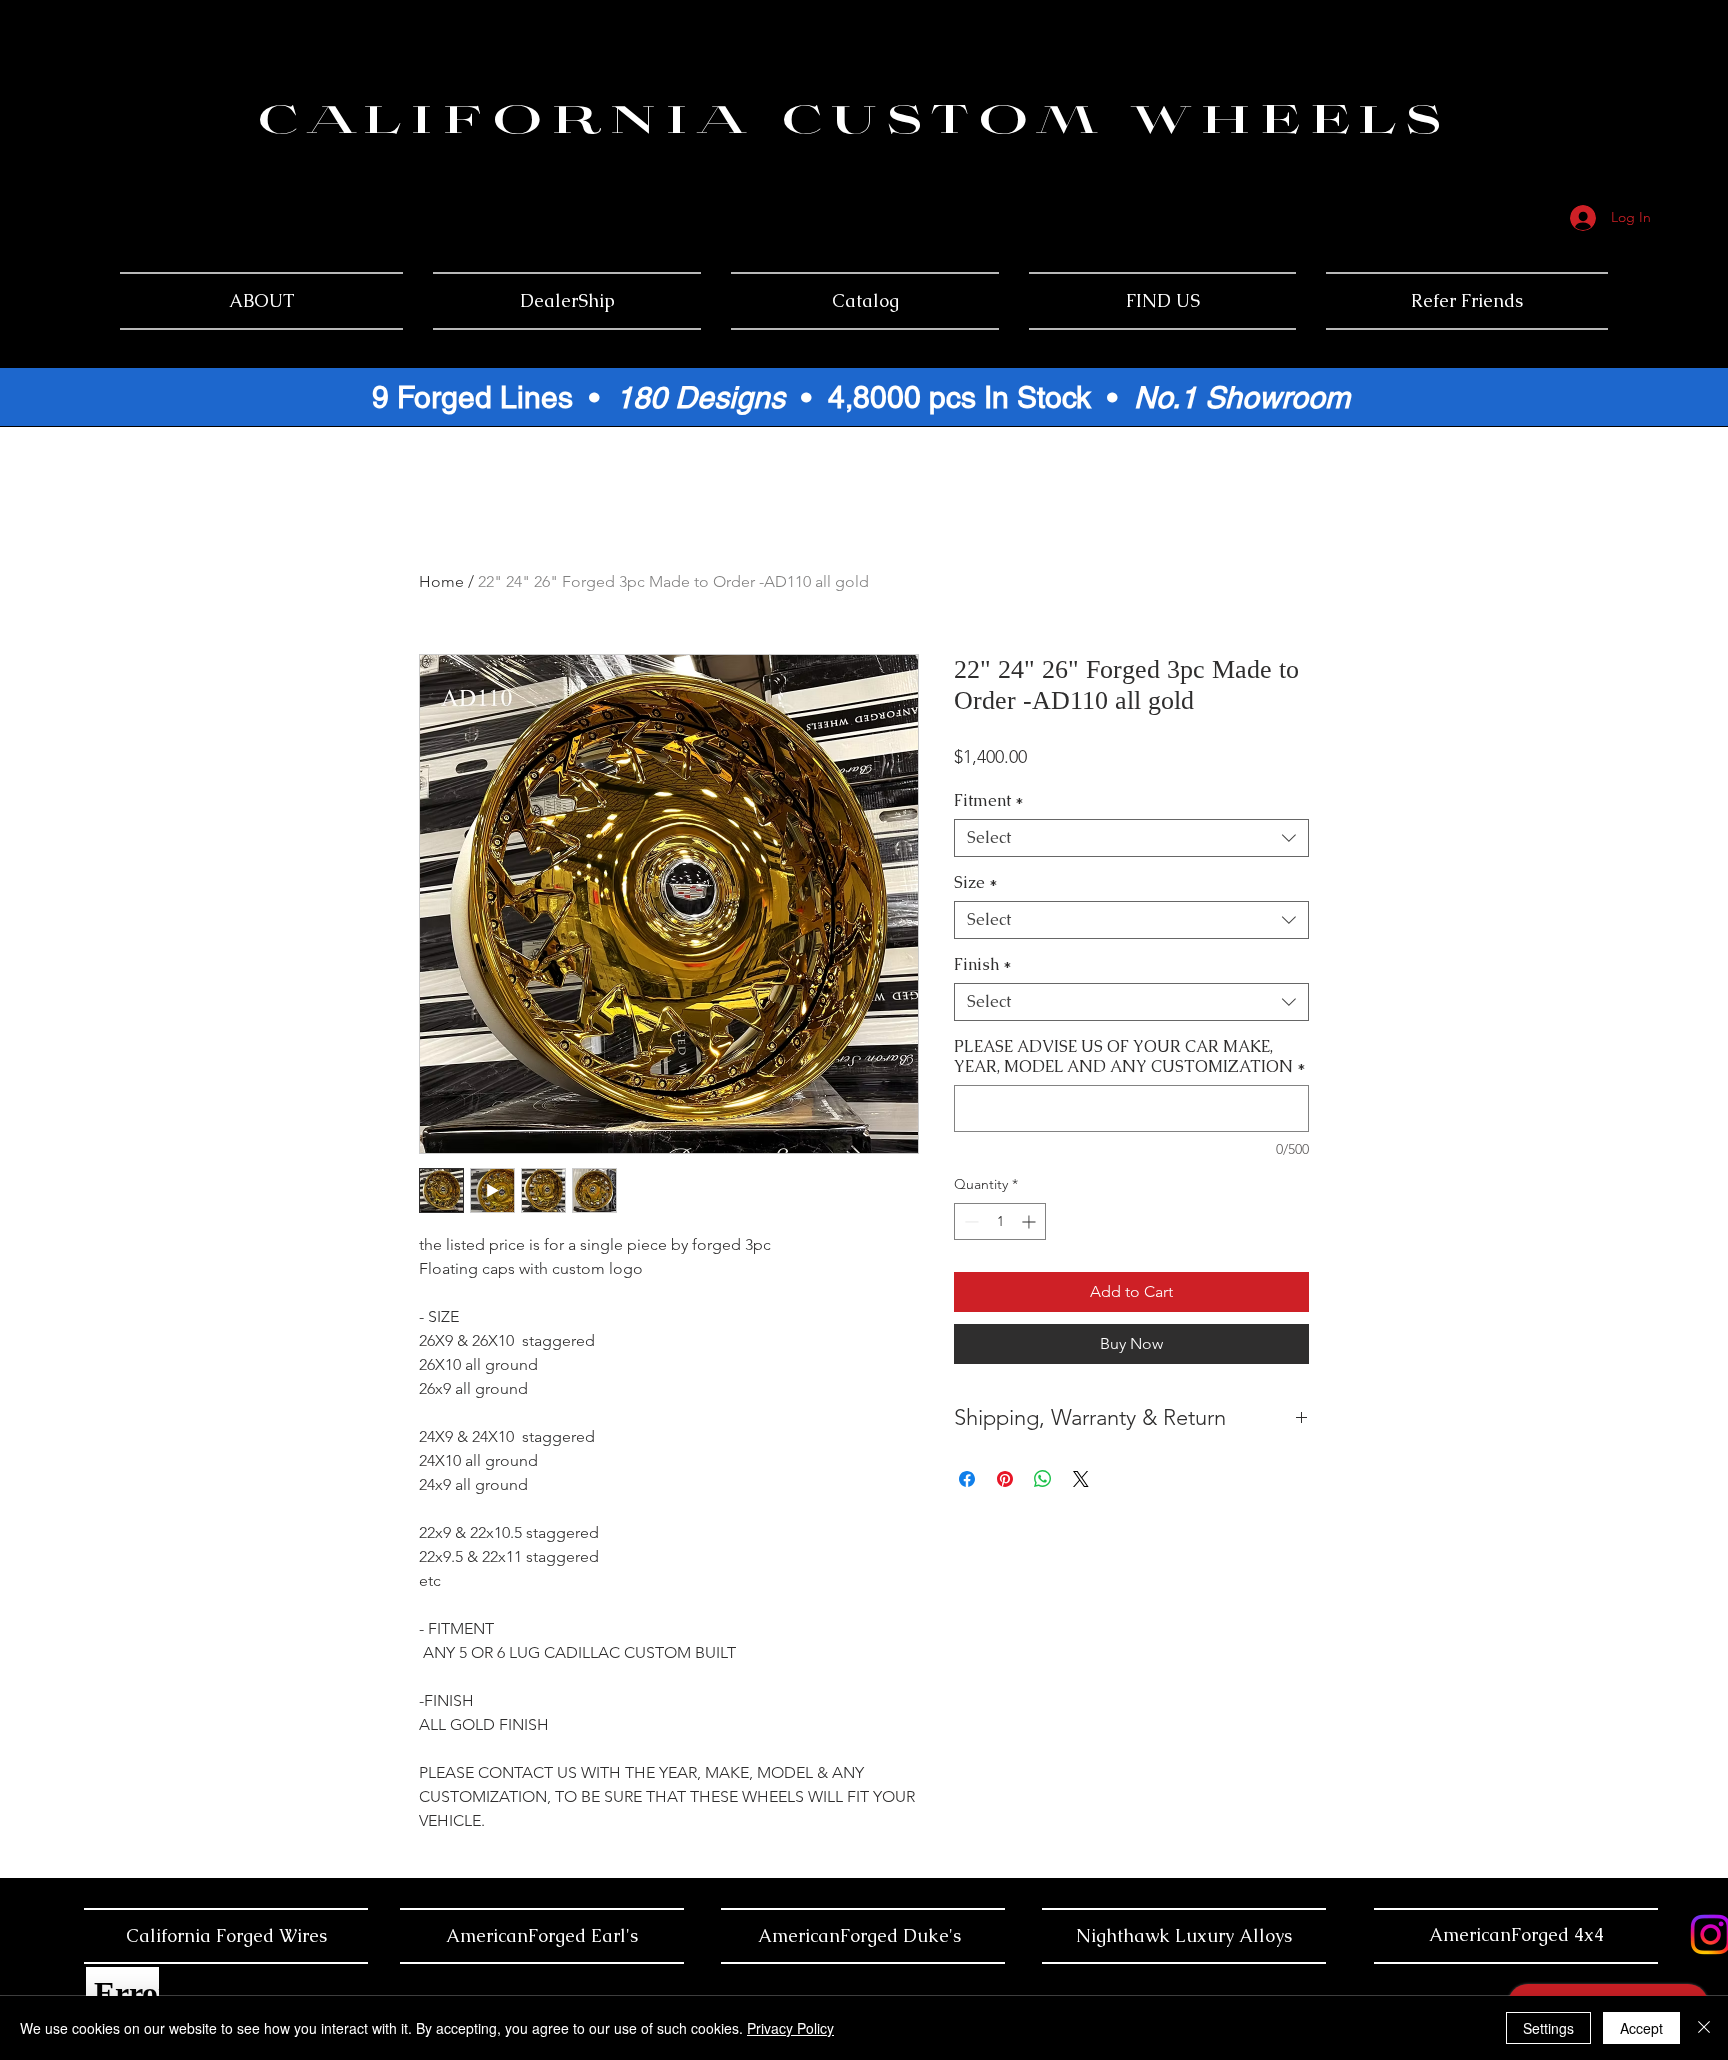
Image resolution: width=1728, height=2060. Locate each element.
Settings (1548, 2028)
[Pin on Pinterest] (1005, 1479)
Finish (983, 965)
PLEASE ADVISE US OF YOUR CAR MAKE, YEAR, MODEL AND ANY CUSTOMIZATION (1130, 1057)
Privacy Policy (790, 2028)
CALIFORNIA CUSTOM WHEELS (853, 124)
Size (976, 883)
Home (441, 581)
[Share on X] (1081, 1479)
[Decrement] (969, 1221)
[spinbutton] (1000, 1221)
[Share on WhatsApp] (1043, 1479)
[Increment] (1030, 1221)
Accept (1641, 2028)
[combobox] (1131, 838)
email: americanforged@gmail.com (1585, 108)
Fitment (989, 801)
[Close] (1704, 2028)
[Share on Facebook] (967, 1479)
